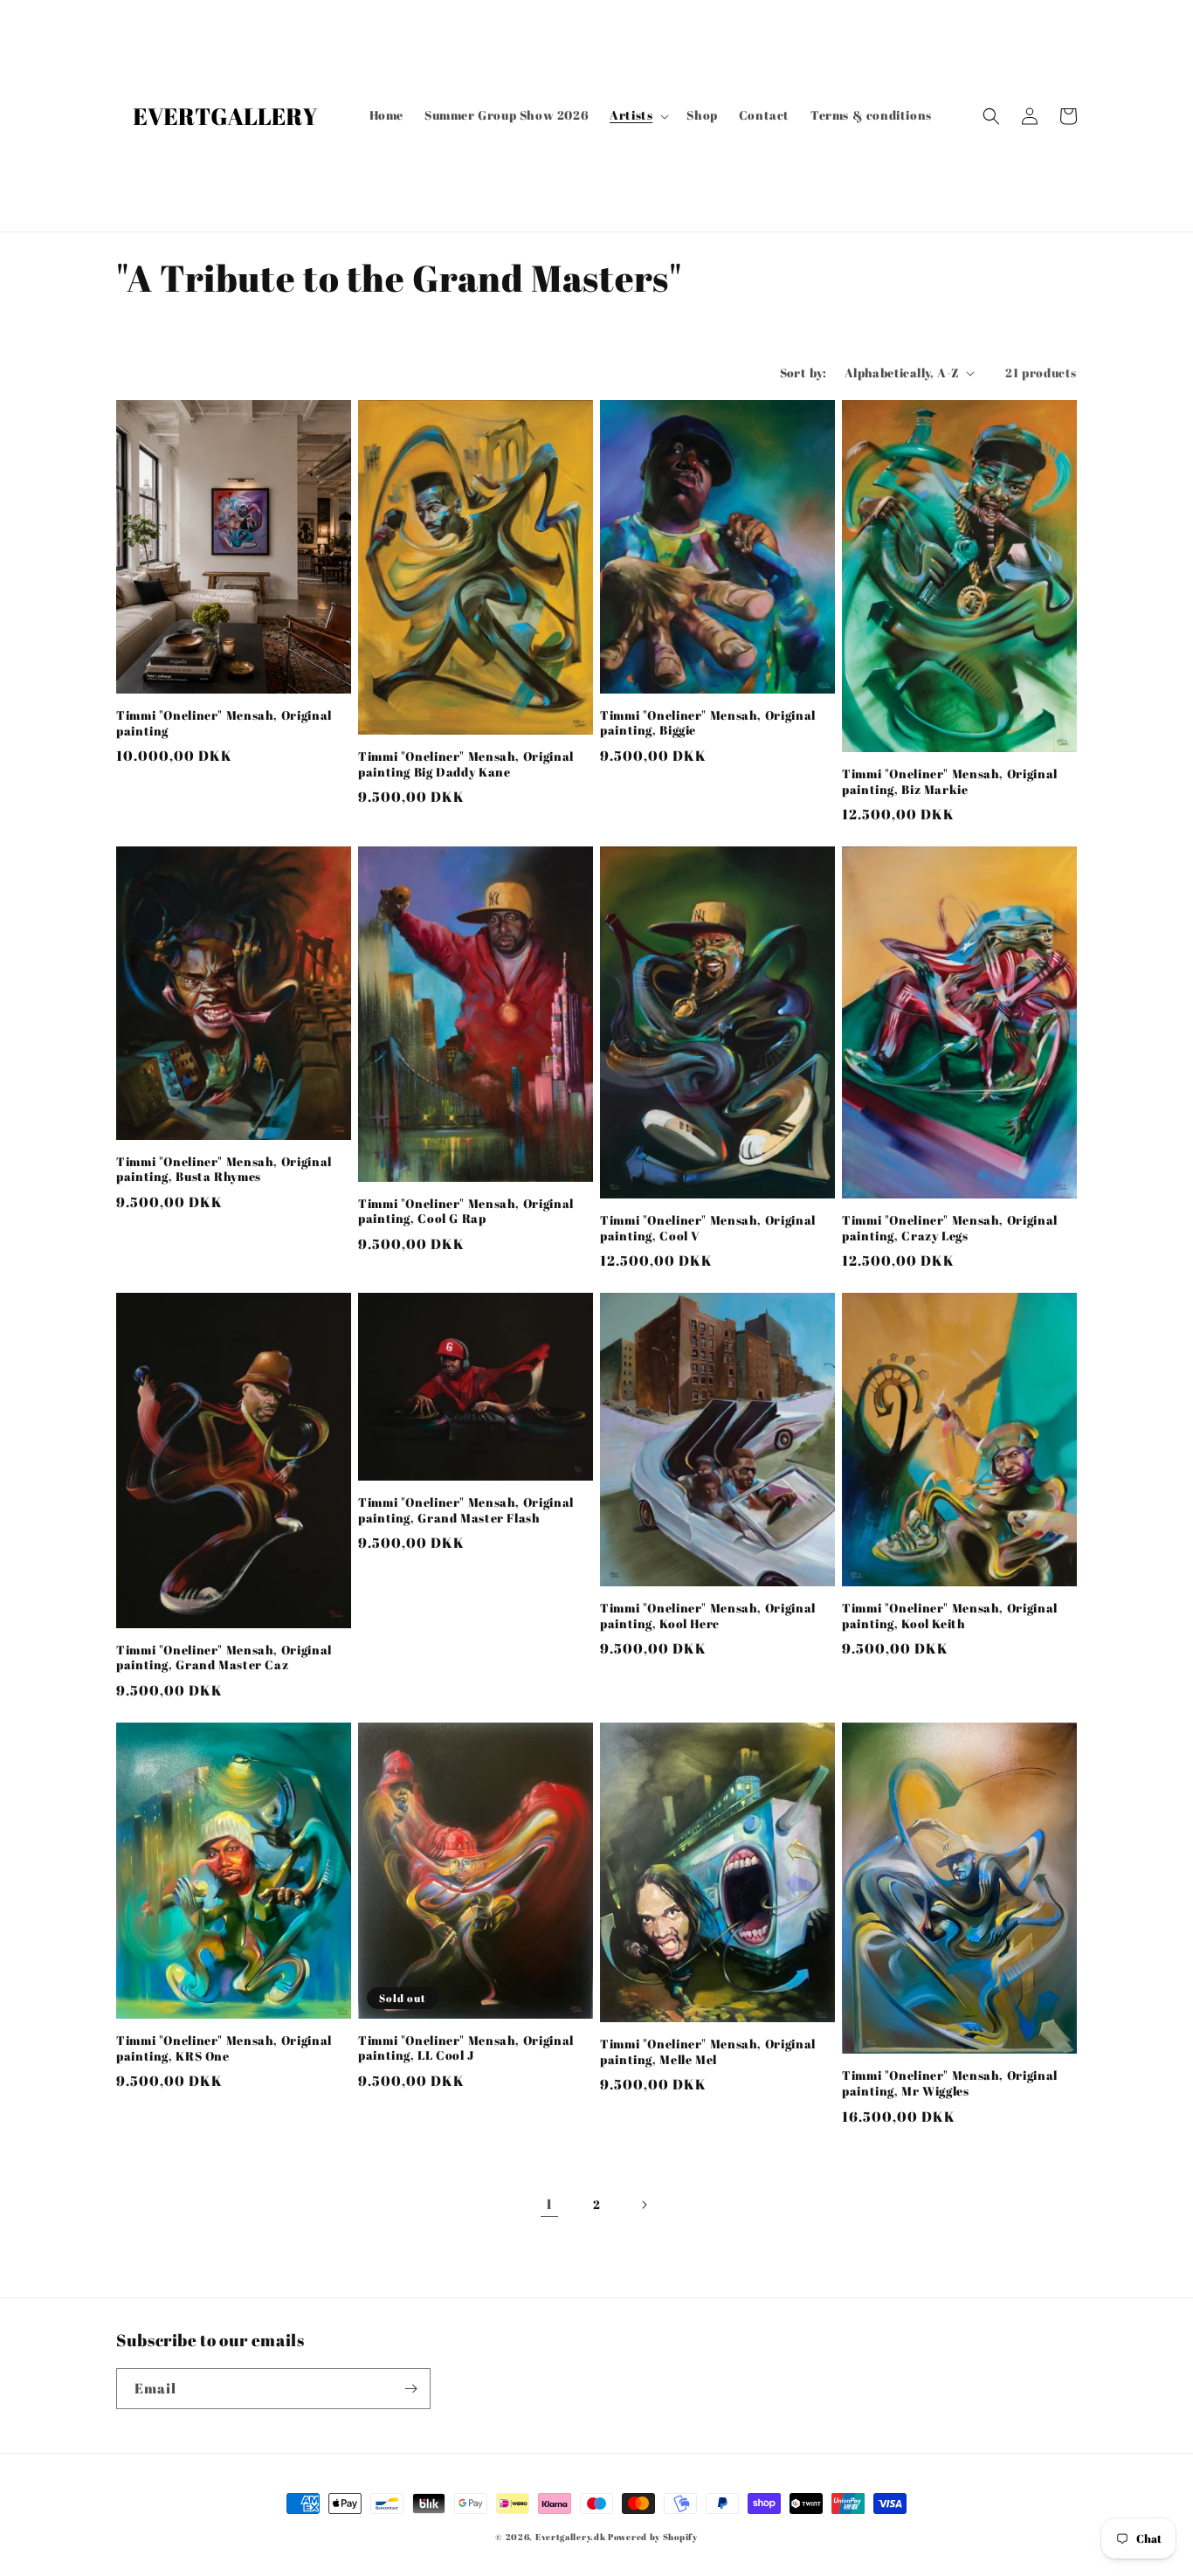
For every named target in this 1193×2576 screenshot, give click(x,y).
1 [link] (549, 2204)
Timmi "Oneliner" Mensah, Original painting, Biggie (708, 724)
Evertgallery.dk (571, 2537)
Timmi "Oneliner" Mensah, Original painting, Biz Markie (950, 782)
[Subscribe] (410, 2389)
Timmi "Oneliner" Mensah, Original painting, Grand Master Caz (224, 1658)
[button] (638, 115)
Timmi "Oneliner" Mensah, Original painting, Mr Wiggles (950, 2084)
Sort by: (803, 373)
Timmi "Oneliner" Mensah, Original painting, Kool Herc (708, 1616)
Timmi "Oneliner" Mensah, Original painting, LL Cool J (466, 2049)
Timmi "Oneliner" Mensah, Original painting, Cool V (708, 1229)
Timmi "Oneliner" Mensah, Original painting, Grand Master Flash (466, 1511)
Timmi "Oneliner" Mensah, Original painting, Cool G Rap (466, 1212)
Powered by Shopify (653, 2537)
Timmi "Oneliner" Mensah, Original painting (224, 724)
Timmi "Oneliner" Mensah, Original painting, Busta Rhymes (224, 1170)
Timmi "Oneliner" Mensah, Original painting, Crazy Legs (950, 1229)
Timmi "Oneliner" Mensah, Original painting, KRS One (224, 2049)
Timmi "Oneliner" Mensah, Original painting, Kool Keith (950, 1616)
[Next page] (644, 2205)
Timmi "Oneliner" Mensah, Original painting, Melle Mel (708, 2052)
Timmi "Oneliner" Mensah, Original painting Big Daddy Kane (466, 765)
